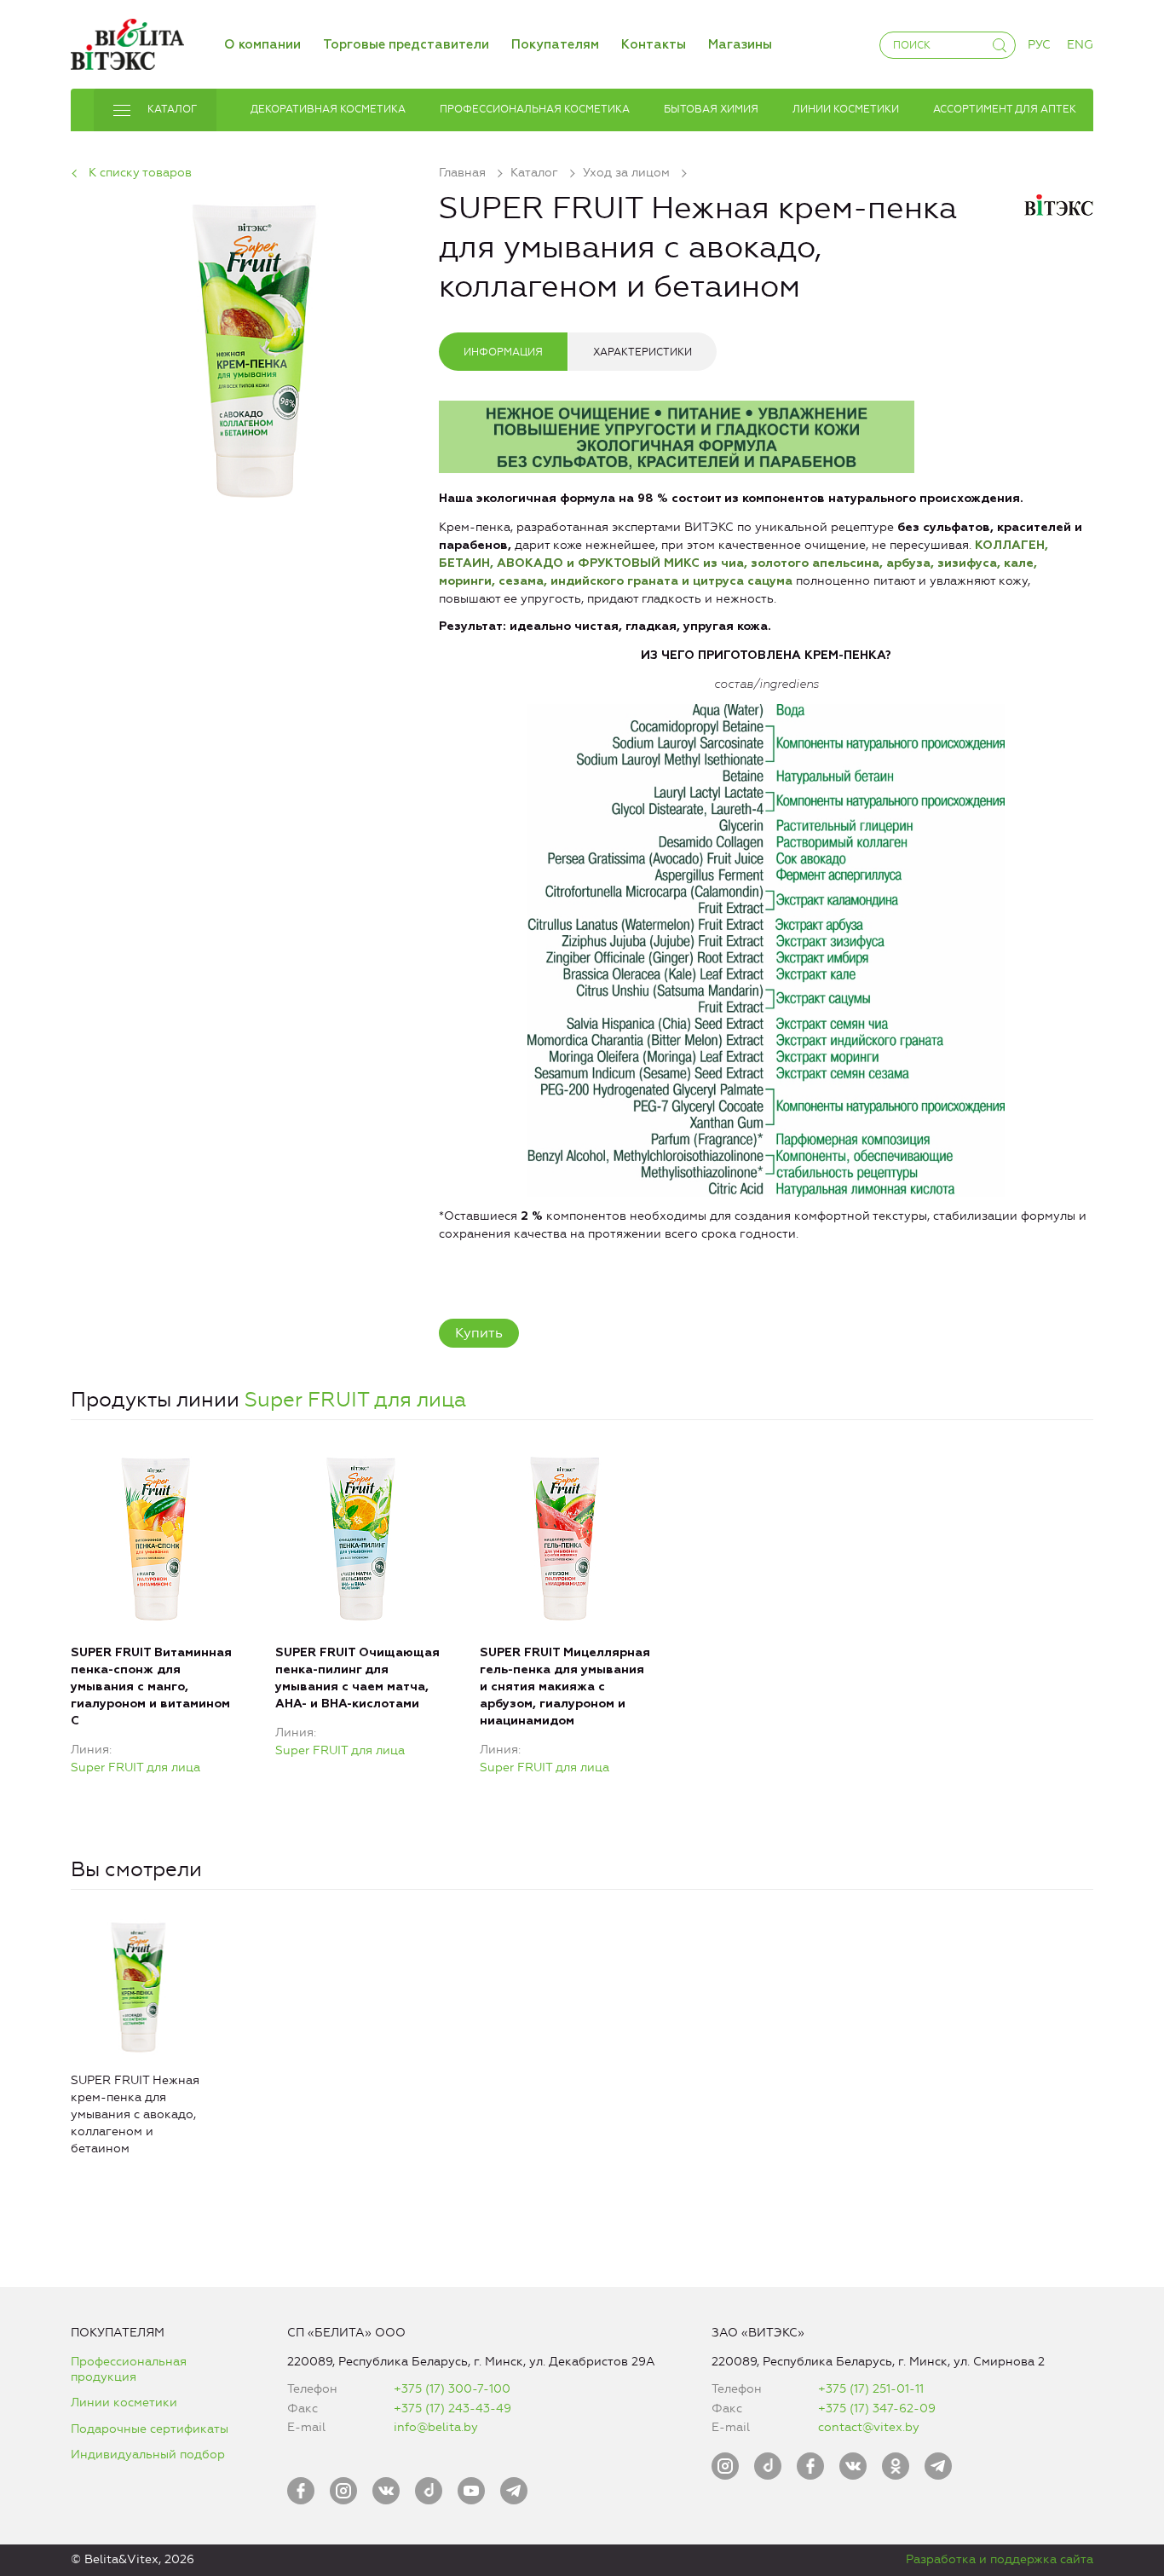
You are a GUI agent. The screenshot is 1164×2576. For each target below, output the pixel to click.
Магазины (740, 45)
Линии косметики (124, 2403)
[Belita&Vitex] (127, 41)
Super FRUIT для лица (355, 1400)
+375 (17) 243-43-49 (452, 2409)
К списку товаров (140, 173)
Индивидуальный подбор (148, 2455)
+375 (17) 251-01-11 (871, 2389)
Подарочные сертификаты (150, 2429)
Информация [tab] (503, 352)
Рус (1039, 45)
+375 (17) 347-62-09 (877, 2409)
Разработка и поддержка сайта (1000, 2559)
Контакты (654, 45)
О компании (262, 45)
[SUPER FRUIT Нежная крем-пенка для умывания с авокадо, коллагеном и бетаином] (255, 347)
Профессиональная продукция (129, 2369)
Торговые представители (406, 45)
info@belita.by (436, 2427)
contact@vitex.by (869, 2427)
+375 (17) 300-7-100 (452, 2389)
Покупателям (555, 45)
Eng (1080, 45)
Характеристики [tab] (643, 352)
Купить (479, 1333)
